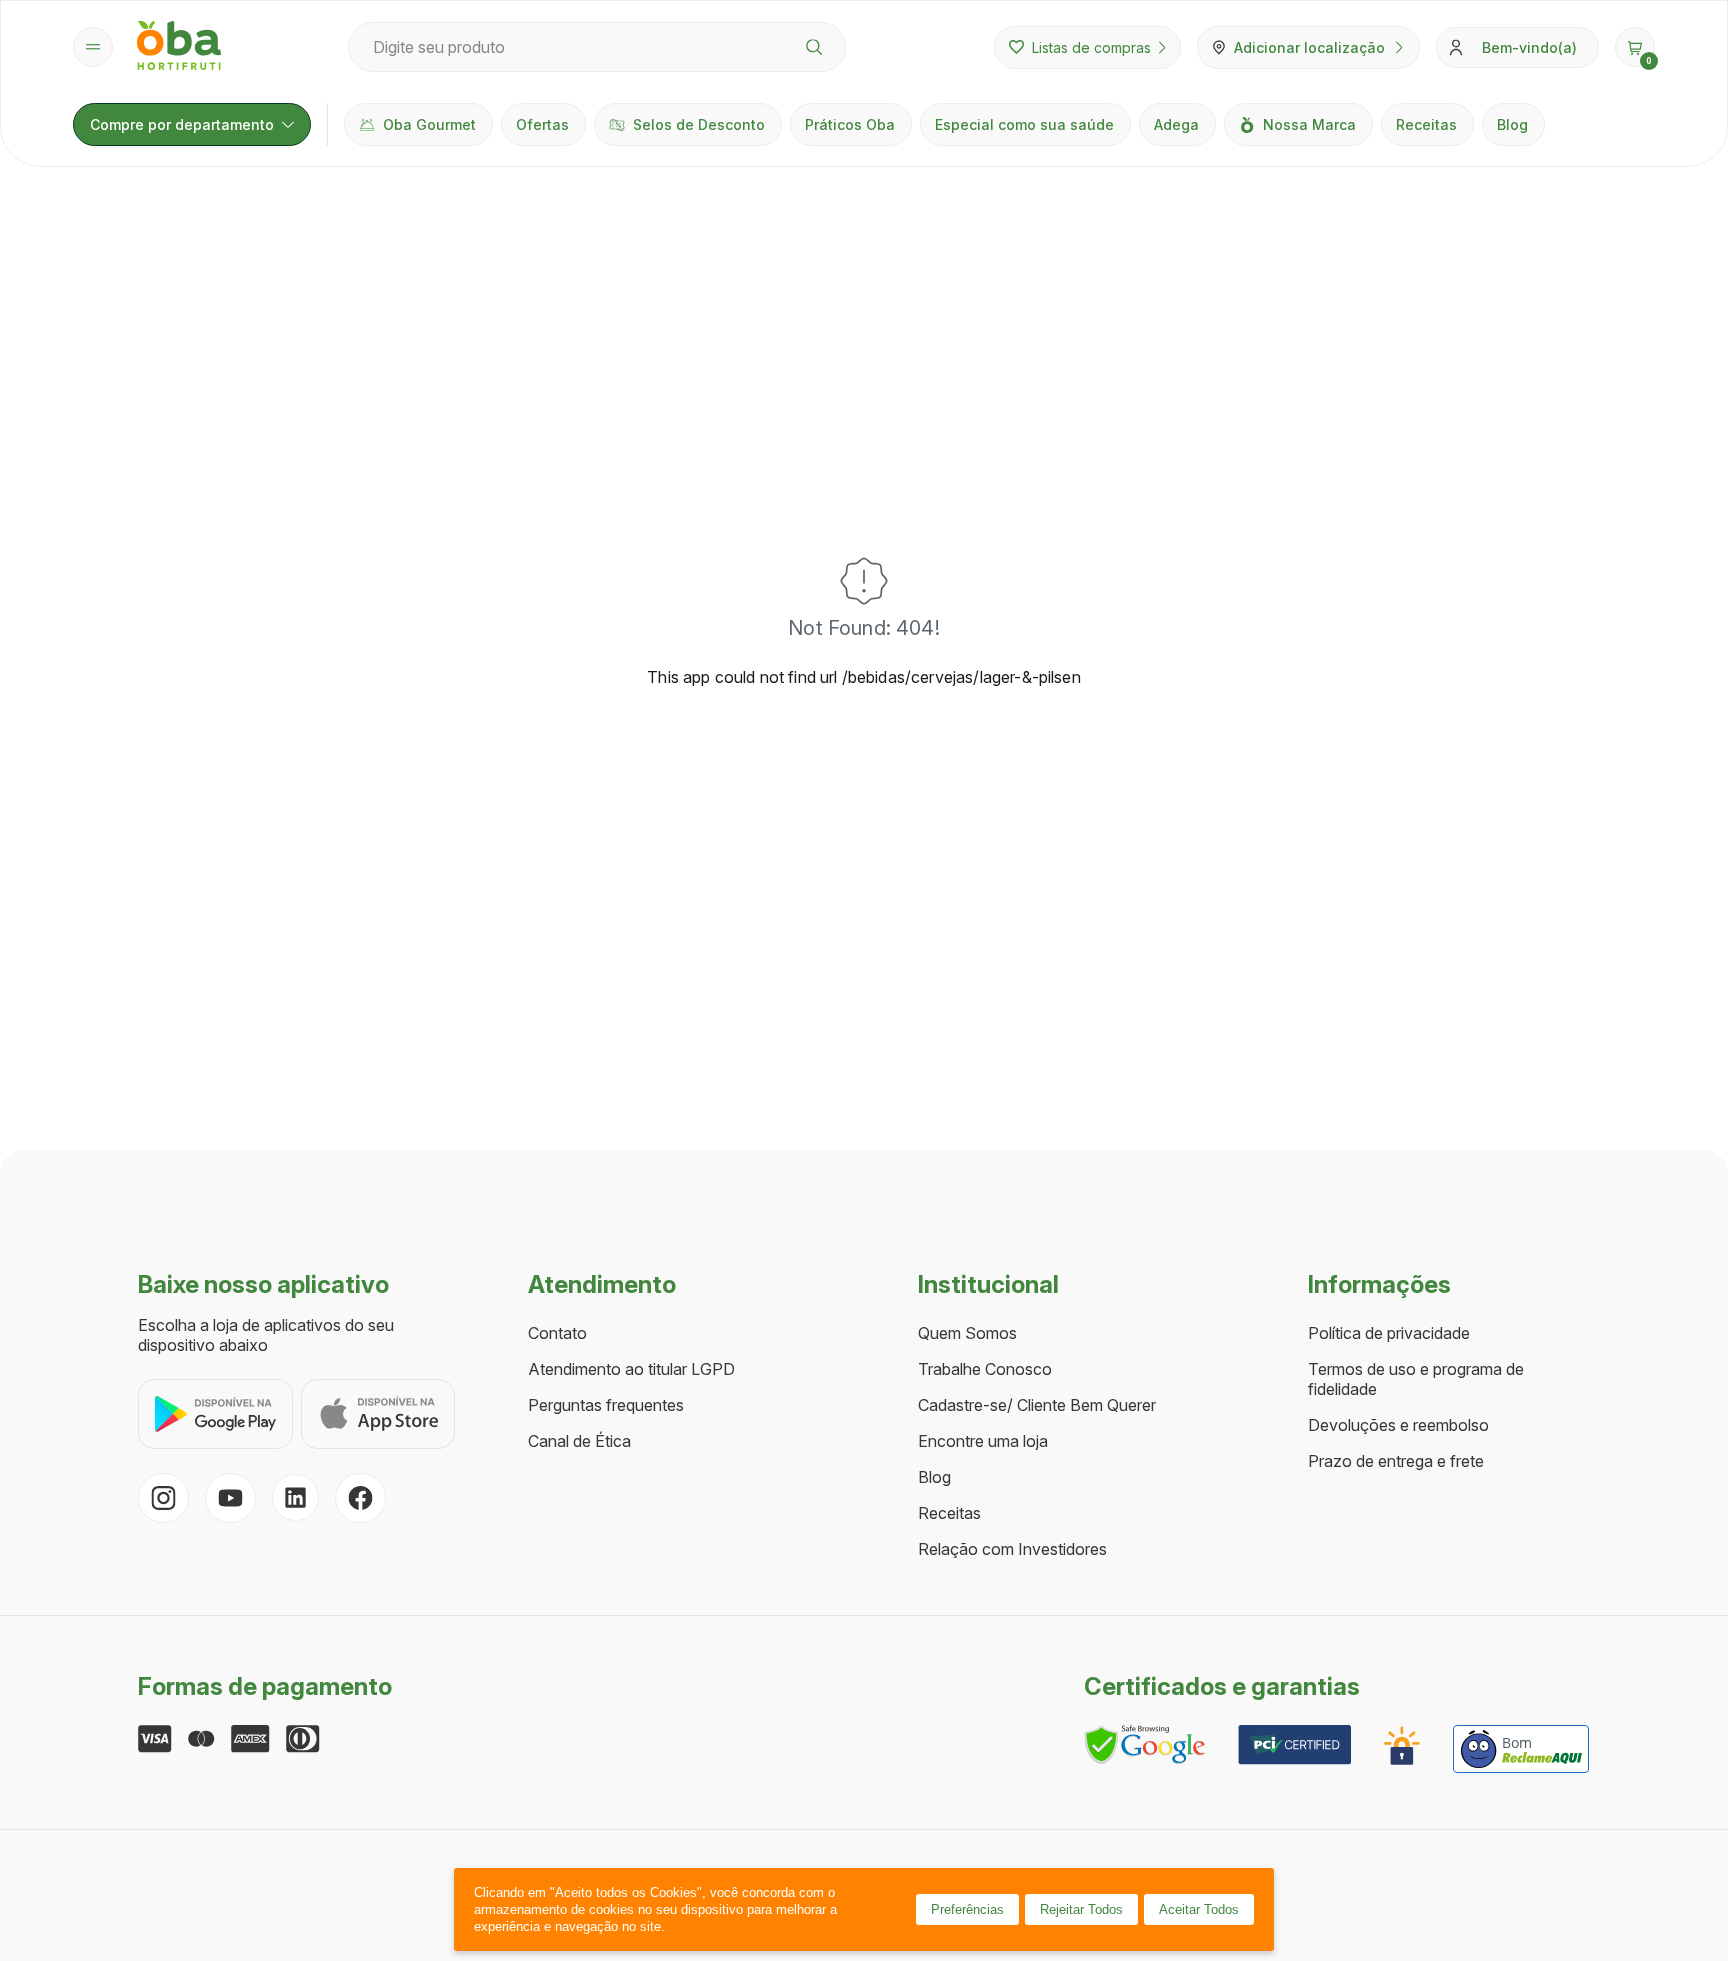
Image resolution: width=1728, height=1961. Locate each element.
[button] (1635, 47)
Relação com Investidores (1012, 1549)
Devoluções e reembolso (1398, 1425)
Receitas (1426, 124)
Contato (557, 1333)
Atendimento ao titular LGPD (631, 1369)
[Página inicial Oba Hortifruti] (179, 47)
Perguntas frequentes (606, 1405)
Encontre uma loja (983, 1441)
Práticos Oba (850, 124)
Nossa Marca (1309, 124)
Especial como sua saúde (1024, 124)
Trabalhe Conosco (985, 1369)
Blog (1512, 124)
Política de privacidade (1389, 1333)
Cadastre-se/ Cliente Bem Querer (1037, 1405)
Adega (1176, 124)
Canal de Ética (579, 1441)
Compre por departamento (182, 124)
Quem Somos (967, 1333)
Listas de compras (1091, 47)
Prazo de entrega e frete (1396, 1461)
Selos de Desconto (699, 124)
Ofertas (542, 124)
